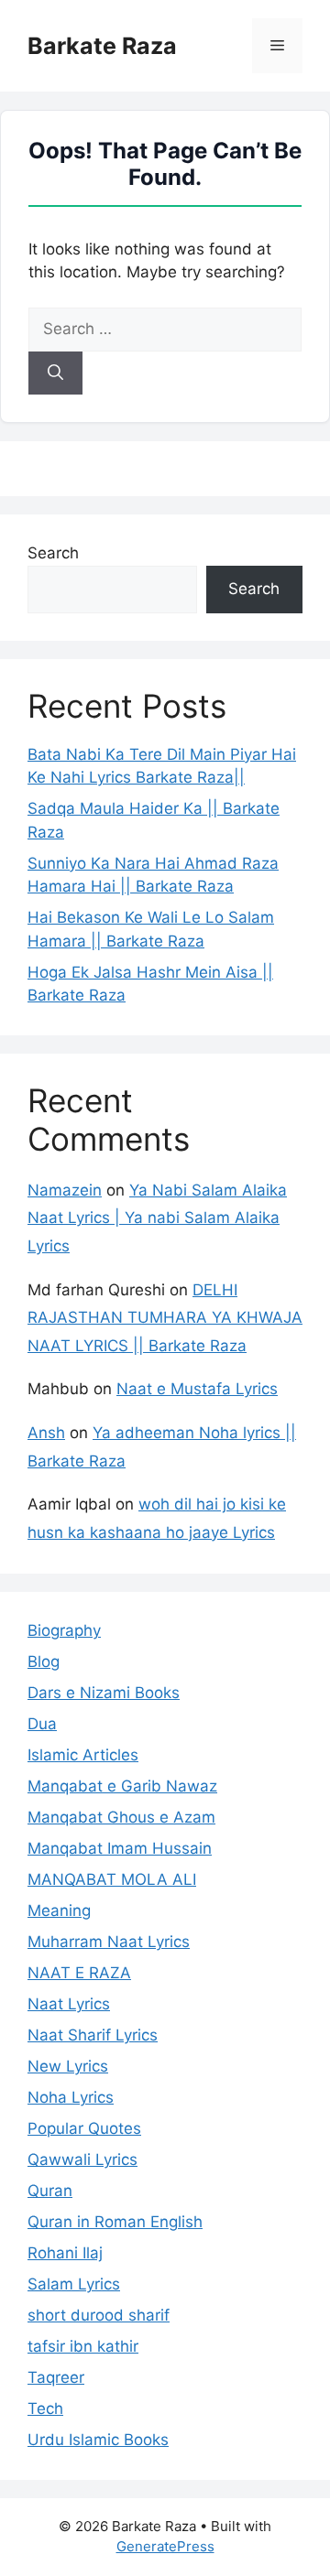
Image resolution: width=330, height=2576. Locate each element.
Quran (50, 2191)
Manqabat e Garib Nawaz (122, 1786)
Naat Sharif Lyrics (93, 2035)
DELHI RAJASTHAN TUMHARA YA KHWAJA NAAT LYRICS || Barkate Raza (165, 1318)
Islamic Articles (83, 1755)
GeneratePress (165, 2546)
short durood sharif (99, 2315)
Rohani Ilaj (65, 2253)
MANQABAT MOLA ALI (112, 1879)
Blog (44, 1661)
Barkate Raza (102, 46)
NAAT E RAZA (79, 1973)
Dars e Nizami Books (104, 1693)
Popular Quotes (84, 2128)
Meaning (59, 1910)
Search (53, 553)
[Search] (55, 373)
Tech (45, 2408)
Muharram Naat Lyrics (109, 1942)
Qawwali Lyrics (82, 2159)
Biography (64, 1630)
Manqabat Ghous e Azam (121, 1817)
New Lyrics (68, 2066)
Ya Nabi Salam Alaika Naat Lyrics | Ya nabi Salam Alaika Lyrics (157, 1218)
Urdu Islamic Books (98, 2440)
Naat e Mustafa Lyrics (197, 1389)
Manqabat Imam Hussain (120, 1848)
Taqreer (56, 2377)
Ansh (46, 1433)
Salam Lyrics (74, 2284)
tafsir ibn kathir (83, 2346)
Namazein (65, 1190)
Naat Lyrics (69, 2004)
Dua (42, 1724)
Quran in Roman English (115, 2222)
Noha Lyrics (71, 2097)
